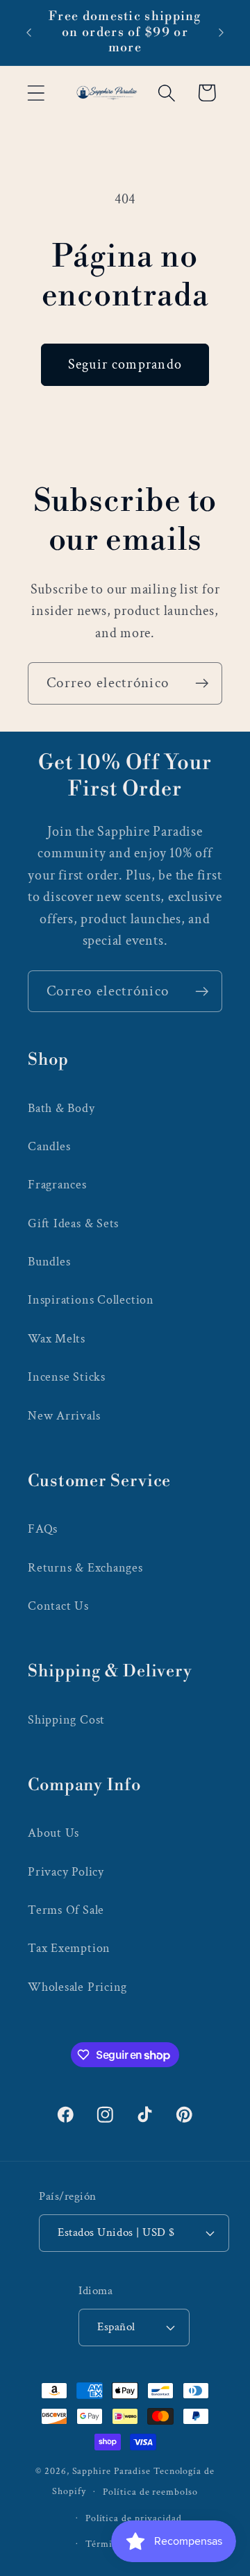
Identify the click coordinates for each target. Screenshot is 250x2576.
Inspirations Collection (91, 1300)
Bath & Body (61, 1108)
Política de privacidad (134, 2518)
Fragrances (57, 1185)
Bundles (49, 1262)
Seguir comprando (125, 364)
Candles (49, 1146)
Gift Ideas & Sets (73, 1223)
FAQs (43, 1529)
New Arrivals (64, 1416)
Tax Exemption (69, 1948)
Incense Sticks (67, 1377)
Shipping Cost (66, 1720)
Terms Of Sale (66, 1910)
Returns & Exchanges (85, 1568)
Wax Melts (57, 1339)
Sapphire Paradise (111, 2471)
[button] (36, 93)
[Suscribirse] (202, 683)
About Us (53, 1833)
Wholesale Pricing (77, 1987)
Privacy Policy (66, 1872)
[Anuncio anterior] (29, 33)
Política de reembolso (150, 2492)
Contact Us (58, 1606)
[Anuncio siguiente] (222, 33)
